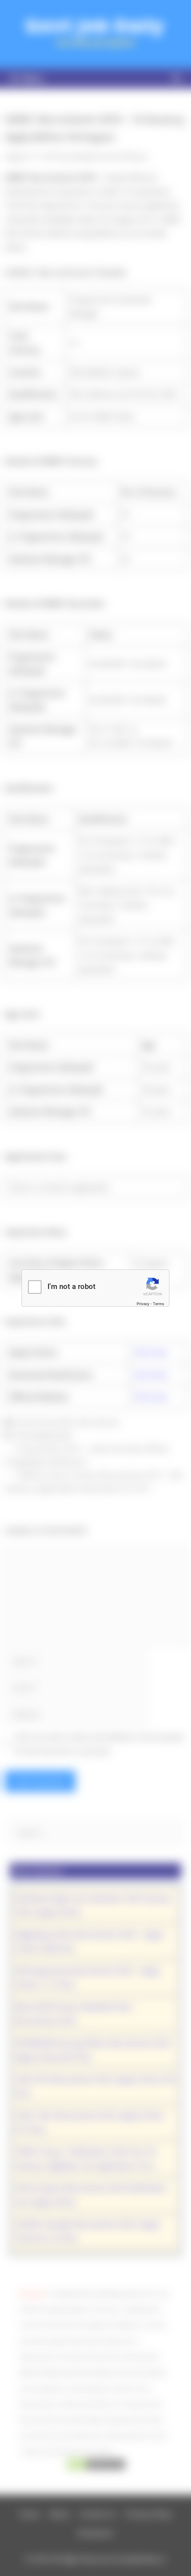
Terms (158, 1304)
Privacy (143, 1304)
